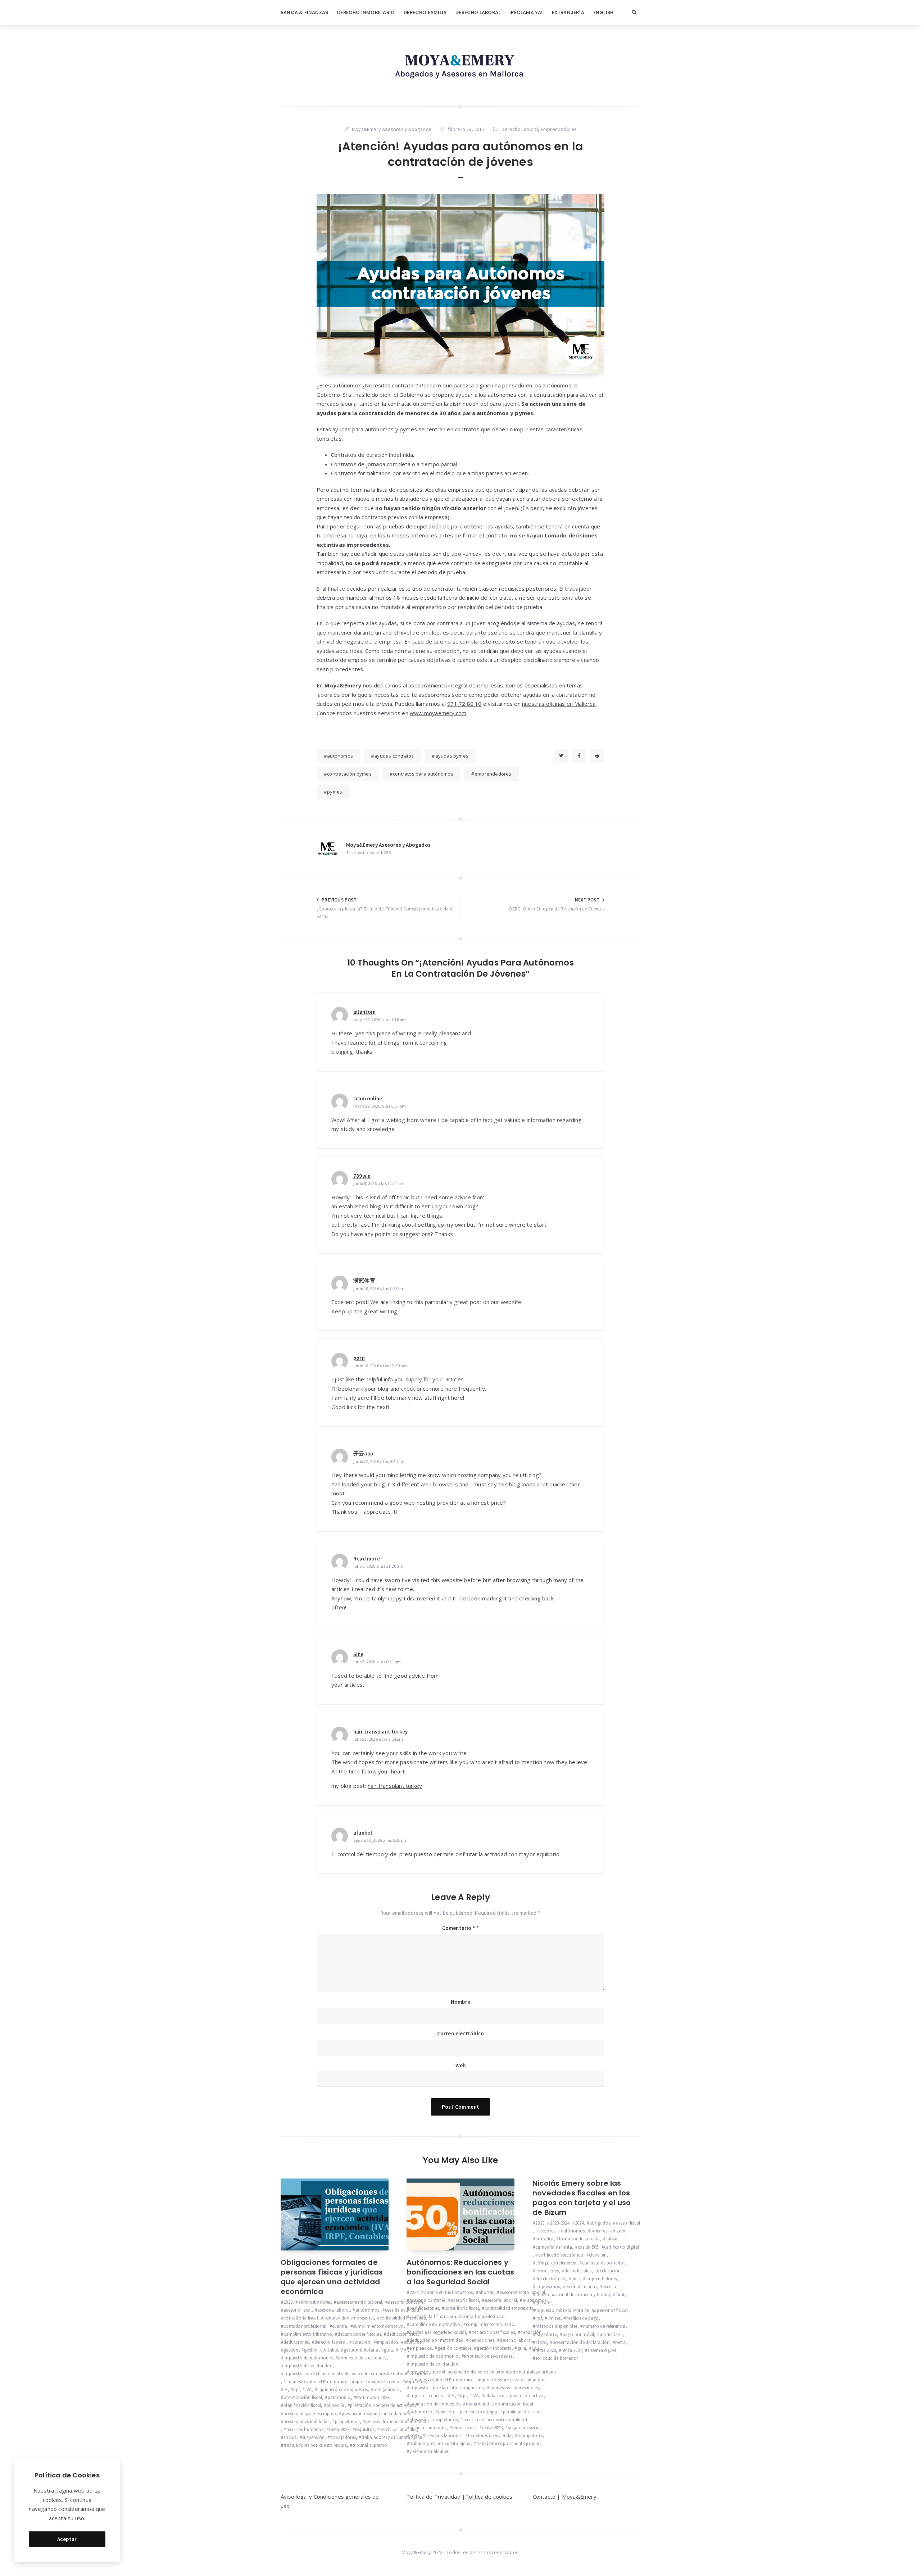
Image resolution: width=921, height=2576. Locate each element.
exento (609, 2287)
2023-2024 (560, 2223)
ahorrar (486, 2292)
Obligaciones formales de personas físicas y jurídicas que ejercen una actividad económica (332, 2277)
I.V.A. (403, 2350)
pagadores (546, 2334)
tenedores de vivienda (490, 2436)
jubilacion (494, 2396)
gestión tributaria (361, 2350)
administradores (314, 2302)
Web (461, 2065)
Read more (367, 1559)
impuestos (473, 2388)
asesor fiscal (628, 2223)
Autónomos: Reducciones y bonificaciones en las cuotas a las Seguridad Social (460, 2272)
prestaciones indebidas (306, 2421)
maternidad (477, 2404)
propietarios (347, 2421)
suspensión (313, 2437)
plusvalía (336, 2405)
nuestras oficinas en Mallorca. (559, 704)
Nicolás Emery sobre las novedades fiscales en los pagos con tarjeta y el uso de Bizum (582, 2198)
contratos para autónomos (423, 774)
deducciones (296, 2342)
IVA (308, 2389)
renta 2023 (339, 2429)
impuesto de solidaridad (308, 2366)
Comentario (459, 1928)
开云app (363, 1453)
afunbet (363, 1833)
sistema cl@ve (602, 2350)
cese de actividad (402, 2310)
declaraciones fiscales (359, 2334)
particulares (611, 2334)
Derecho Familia (425, 12)
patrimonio (339, 2397)
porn (359, 1358)
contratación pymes (349, 774)
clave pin (598, 2255)
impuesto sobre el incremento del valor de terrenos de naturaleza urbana (357, 2374)
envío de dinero (581, 2287)
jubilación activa (527, 2396)
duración (361, 2342)
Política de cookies (489, 2497)
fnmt (620, 2295)
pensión (446, 2412)
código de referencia (556, 2263)
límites (554, 2318)
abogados (600, 2223)
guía (388, 2350)
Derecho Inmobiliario (366, 12)
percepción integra (479, 2412)
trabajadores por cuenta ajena (392, 2437)
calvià (611, 2239)
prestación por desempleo (310, 2414)
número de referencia (604, 2326)
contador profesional (305, 2326)
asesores (547, 2231)
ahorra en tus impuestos (448, 2292)
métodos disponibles (556, 2326)
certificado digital (622, 2247)
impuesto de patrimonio (308, 2358)
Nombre (460, 2002)
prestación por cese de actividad (382, 2405)
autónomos (340, 756)
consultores (547, 2271)
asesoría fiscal (298, 2310)
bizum (619, 2231)
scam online (368, 1098)
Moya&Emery (579, 2497)
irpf (296, 2389)
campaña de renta (554, 2247)
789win (362, 1176)
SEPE (415, 2436)
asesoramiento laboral (359, 2302)
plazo (541, 2342)
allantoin (364, 1012)
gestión (291, 2350)
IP (285, 2389)
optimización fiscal (303, 2397)
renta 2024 (572, 2350)
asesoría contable (406, 2302)
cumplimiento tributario (308, 2334)
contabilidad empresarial (349, 2318)
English (603, 12)
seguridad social (524, 2428)
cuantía (340, 2326)
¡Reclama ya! (526, 12)
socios (290, 2437)
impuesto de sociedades (362, 2358)
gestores (544, 2302)
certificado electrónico (561, 2255)
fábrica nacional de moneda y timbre (573, 2295)
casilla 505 (588, 2247)
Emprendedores (559, 129)
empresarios (548, 2287)
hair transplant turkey (380, 1732)
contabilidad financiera (403, 2318)
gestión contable (321, 2350)
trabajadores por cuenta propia (315, 2445)
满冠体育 (364, 1280)
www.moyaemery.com (438, 713)
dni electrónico (550, 2279)
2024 (414, 2292)
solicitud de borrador (557, 2358)
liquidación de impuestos (343, 2389)
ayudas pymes (452, 756)
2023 (288, 2302)
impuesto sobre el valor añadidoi (511, 2380)
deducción (531, 2332)
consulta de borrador (604, 2263)
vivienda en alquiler (429, 2451)
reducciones (464, 2428)
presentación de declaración (581, 2342)
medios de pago (582, 2318)
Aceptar (67, 2539)
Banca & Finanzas (304, 12)
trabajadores (343, 2437)
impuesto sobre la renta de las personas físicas (582, 2310)
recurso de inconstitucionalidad (397, 2421)
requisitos (365, 2429)
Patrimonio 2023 (373, 2397)
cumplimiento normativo (378, 2326)
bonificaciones (424, 2308)
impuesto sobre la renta (376, 2382)
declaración (609, 2271)
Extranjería (568, 12)
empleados (387, 2342)
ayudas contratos (394, 756)
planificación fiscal (302, 2405)
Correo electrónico (461, 2033)
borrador (545, 2239)
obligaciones (386, 2389)
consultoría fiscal (301, 2318)
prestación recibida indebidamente (376, 2414)
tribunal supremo (370, 2445)
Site (358, 1654)
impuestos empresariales (514, 2388)
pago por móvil (578, 2334)
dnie (576, 2279)
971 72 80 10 (464, 704)
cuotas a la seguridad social (438, 2332)
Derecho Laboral (478, 12)
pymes (335, 792)
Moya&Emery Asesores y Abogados (388, 845)
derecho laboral (330, 2342)
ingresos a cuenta (427, 2396)
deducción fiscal (403, 2334)
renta (620, 2342)
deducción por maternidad (436, 2340)
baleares (599, 2231)
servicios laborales (399, 2429)
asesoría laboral (334, 2310)
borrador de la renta (579, 2239)
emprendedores (493, 774)
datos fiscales (578, 2271)
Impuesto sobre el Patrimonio (316, 2382)
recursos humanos (305, 2429)
